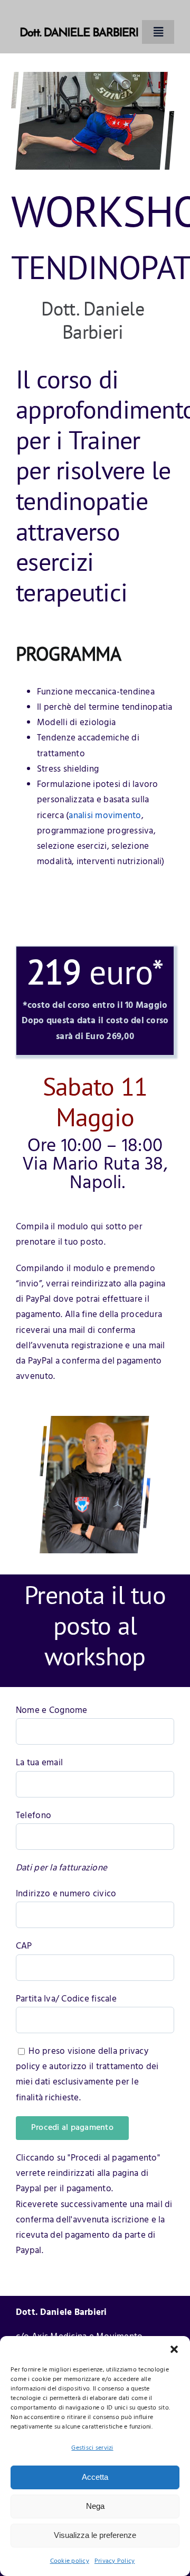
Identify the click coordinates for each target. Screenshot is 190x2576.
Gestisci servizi (92, 2448)
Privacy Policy (115, 2561)
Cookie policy (70, 2561)
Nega (95, 2506)
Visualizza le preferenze (95, 2535)
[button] (174, 2349)
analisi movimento (105, 816)
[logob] (79, 15)
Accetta (95, 2477)
